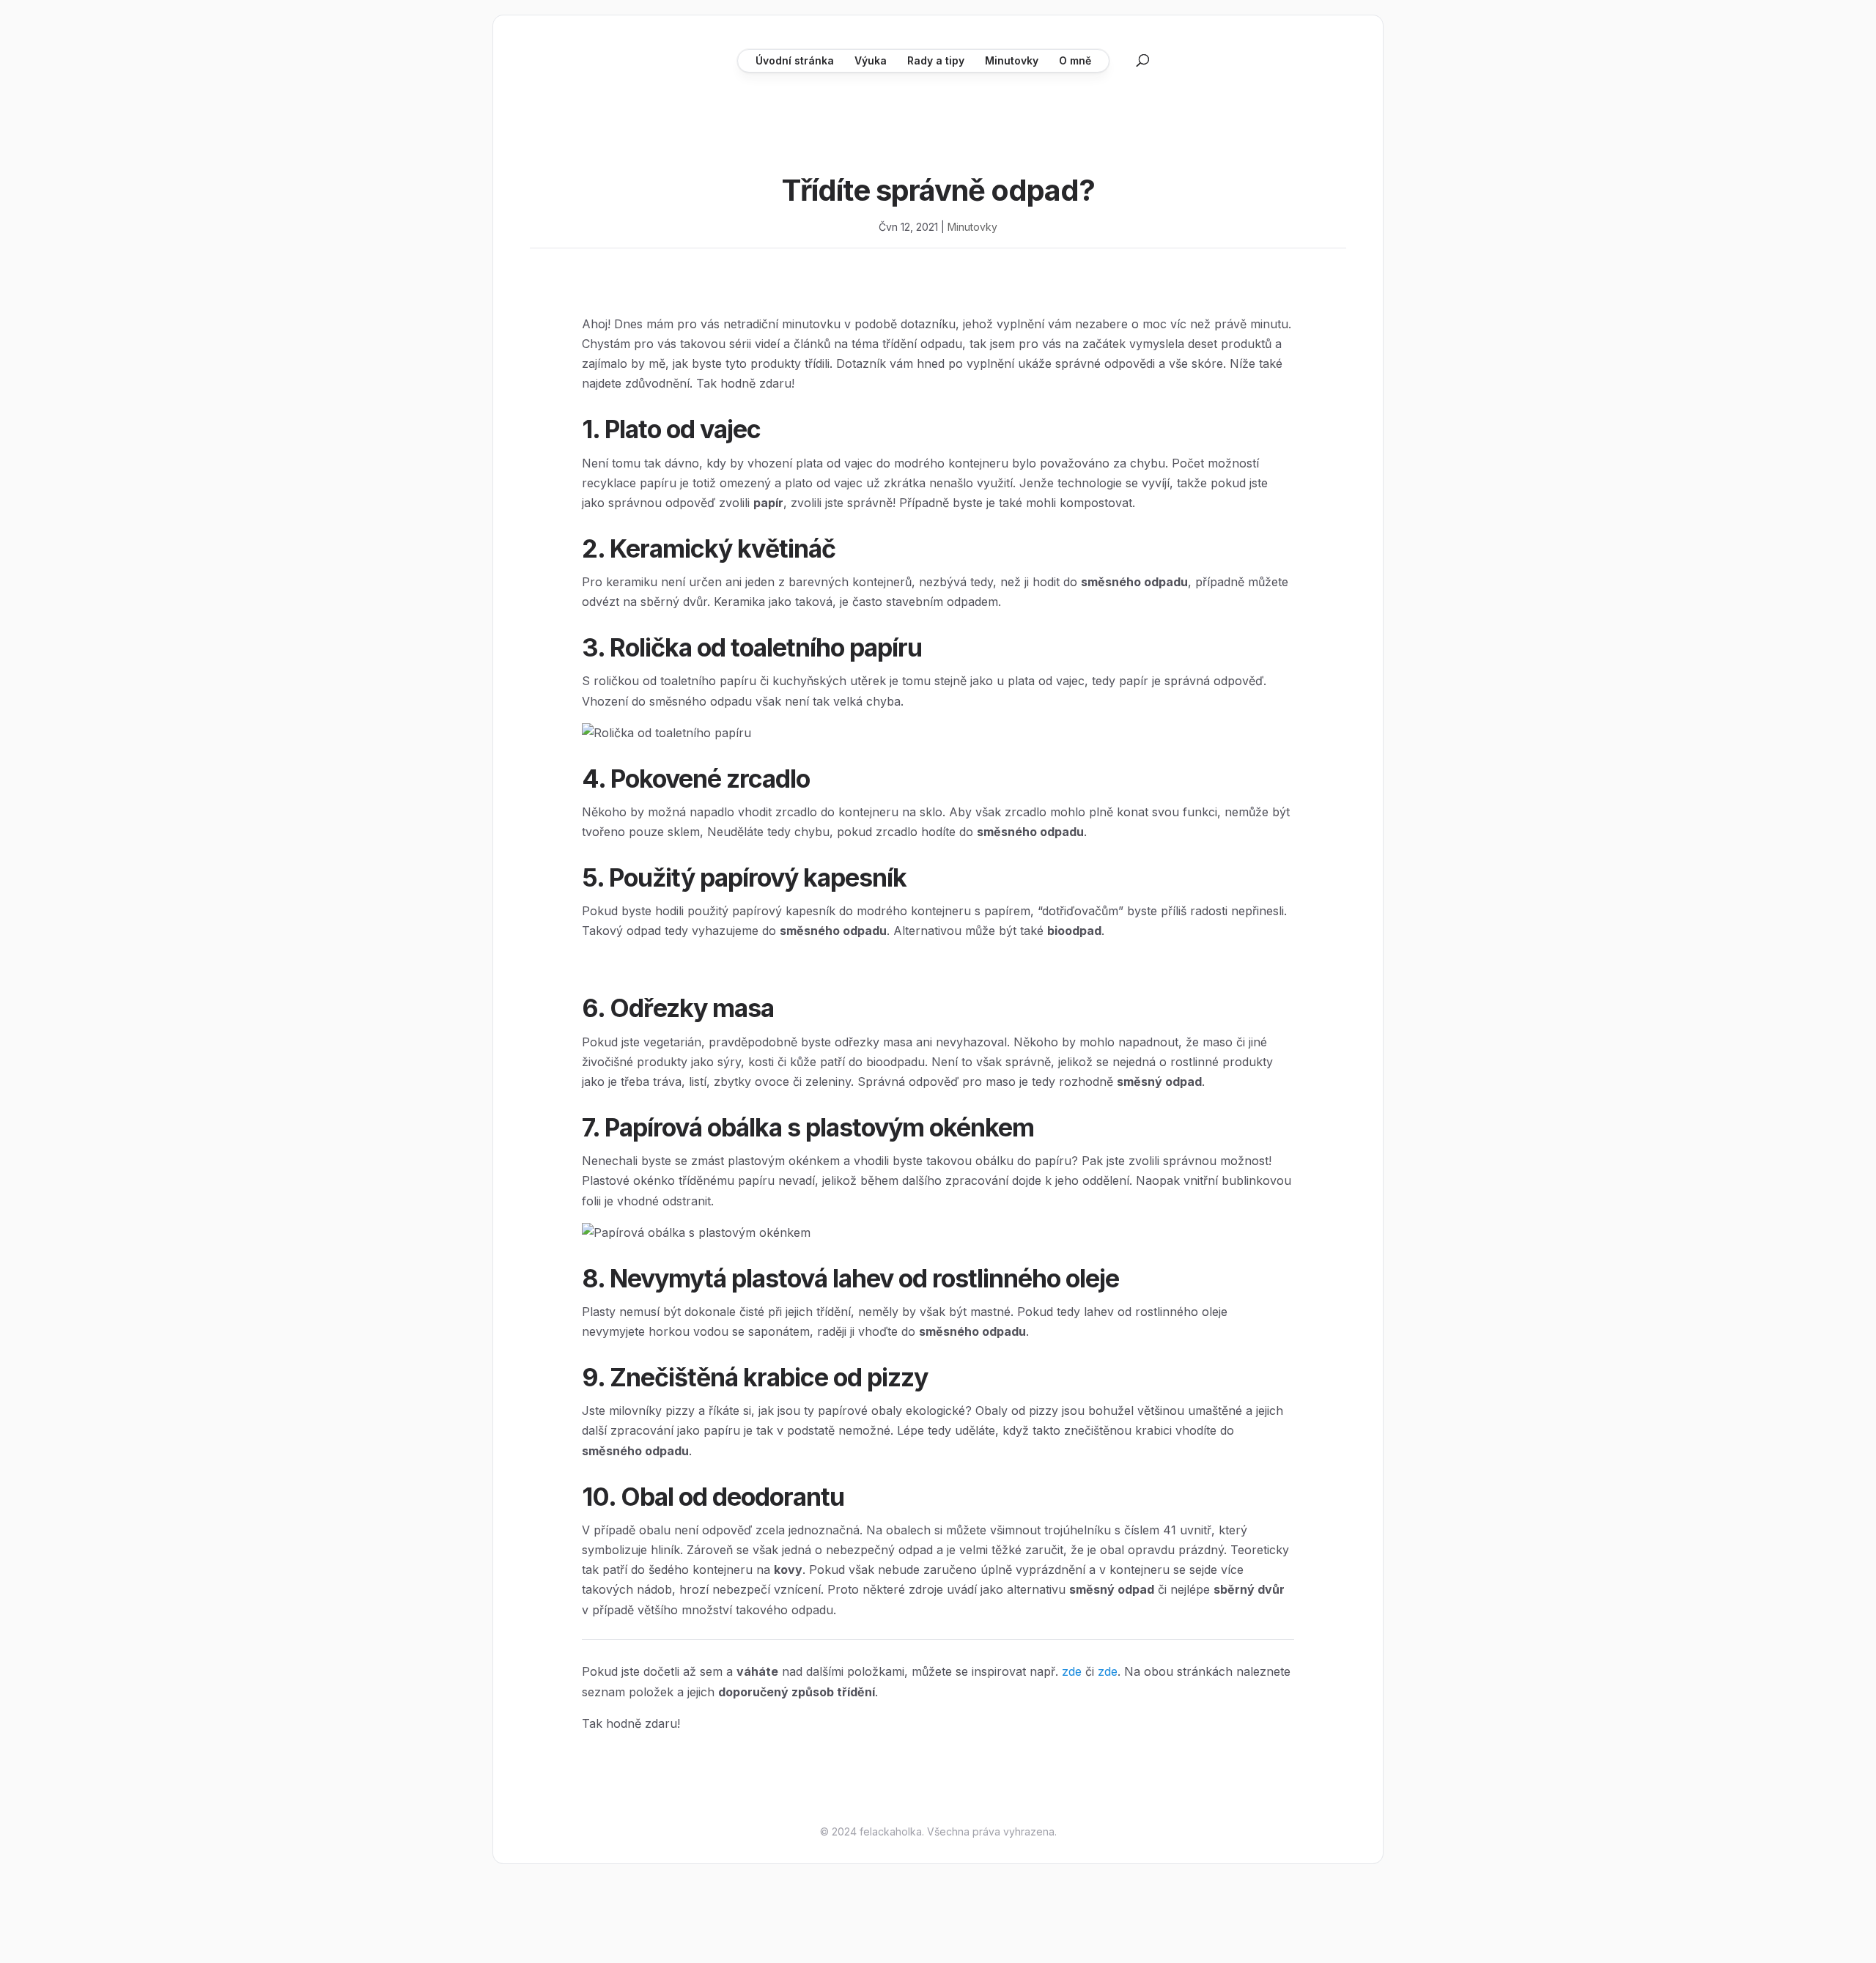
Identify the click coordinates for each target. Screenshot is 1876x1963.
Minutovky (1012, 60)
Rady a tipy (936, 60)
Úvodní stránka (795, 60)
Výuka (871, 60)
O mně (1075, 60)
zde (1072, 1671)
